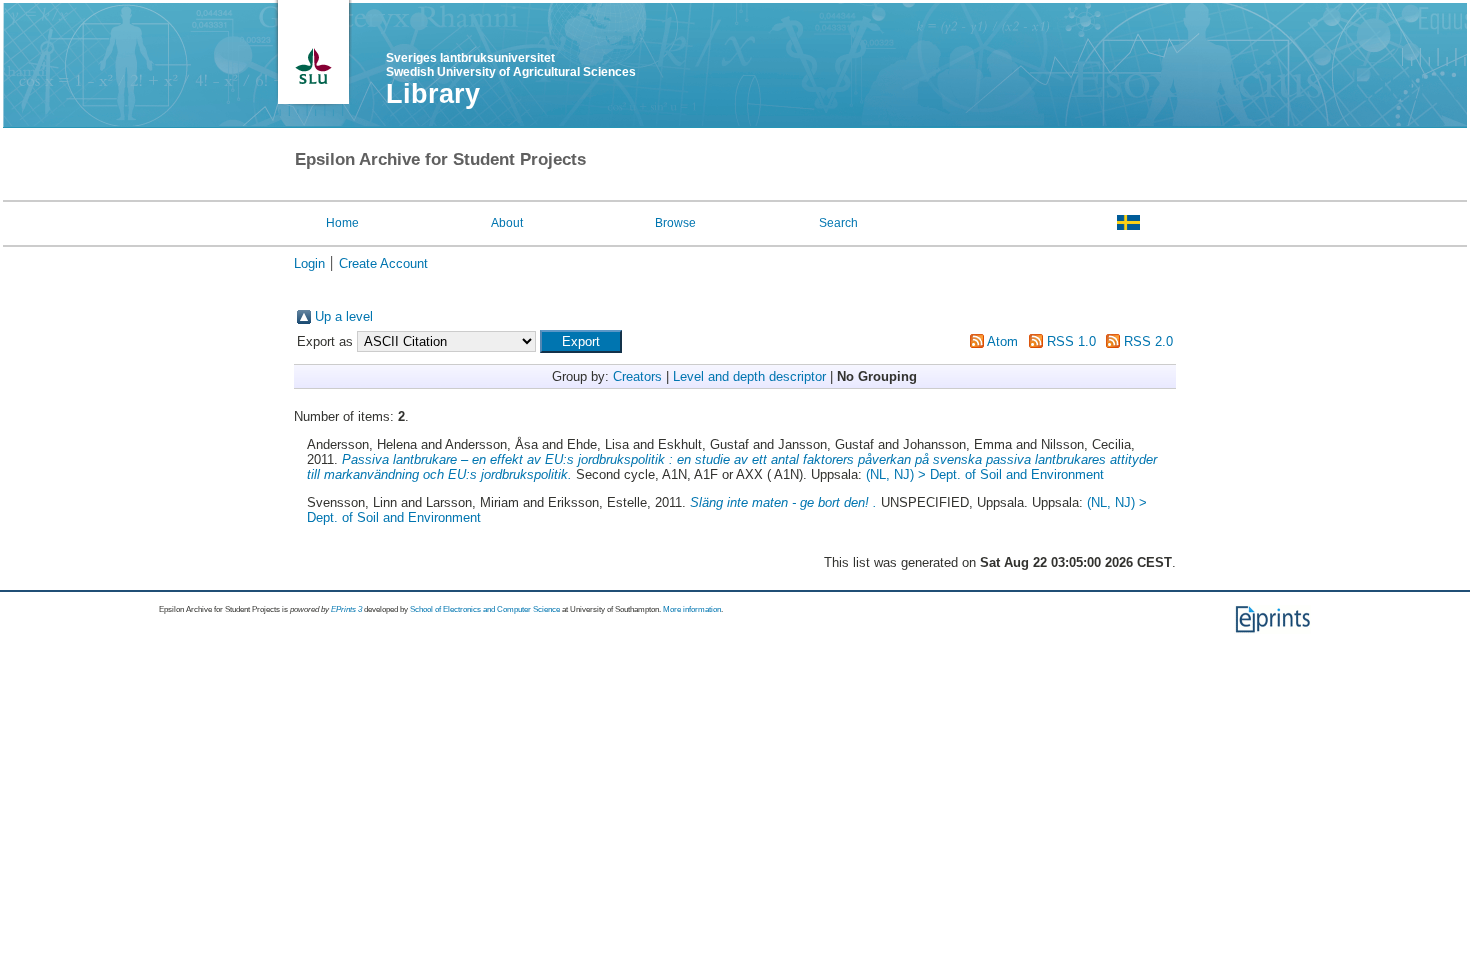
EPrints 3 (346, 609)
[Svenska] (1128, 222)
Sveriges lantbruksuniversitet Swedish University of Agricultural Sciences (511, 65)
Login (309, 263)
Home (342, 223)
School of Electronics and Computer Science (485, 609)
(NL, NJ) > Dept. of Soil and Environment (985, 474)
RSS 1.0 (1071, 341)
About (507, 223)
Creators (637, 376)
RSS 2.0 (1148, 341)
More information (692, 609)
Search (838, 223)
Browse (675, 223)
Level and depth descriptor (749, 376)
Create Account (383, 263)
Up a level (344, 316)
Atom (1002, 341)
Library (433, 94)
